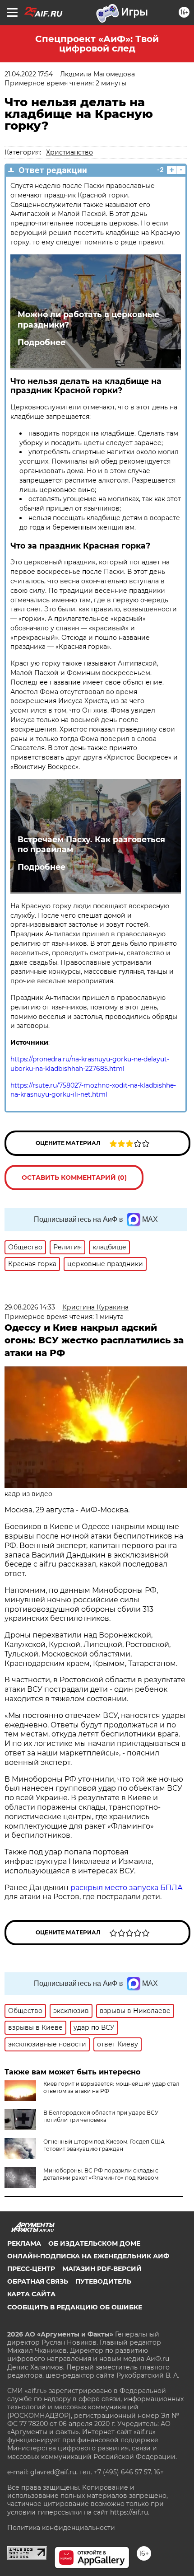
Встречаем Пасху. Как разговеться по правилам (91, 845)
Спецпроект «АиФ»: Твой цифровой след (97, 44)
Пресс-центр (31, 2269)
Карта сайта (31, 2294)
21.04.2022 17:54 (29, 74)
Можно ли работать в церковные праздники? (88, 319)
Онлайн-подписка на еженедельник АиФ (88, 2256)
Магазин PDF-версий (102, 2269)
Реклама (24, 2243)
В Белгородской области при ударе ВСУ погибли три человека (101, 2116)
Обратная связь (38, 2281)
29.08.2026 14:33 (30, 1307)
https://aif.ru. (130, 2512)
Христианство (69, 152)
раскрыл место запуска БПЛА (127, 1888)
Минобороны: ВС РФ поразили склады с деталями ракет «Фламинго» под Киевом (101, 2174)
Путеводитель (103, 2281)
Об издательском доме (94, 2243)
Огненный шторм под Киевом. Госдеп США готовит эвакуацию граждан (104, 2145)
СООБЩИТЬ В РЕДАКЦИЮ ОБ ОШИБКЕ (75, 2307)
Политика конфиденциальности (61, 2528)
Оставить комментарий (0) (74, 1178)
